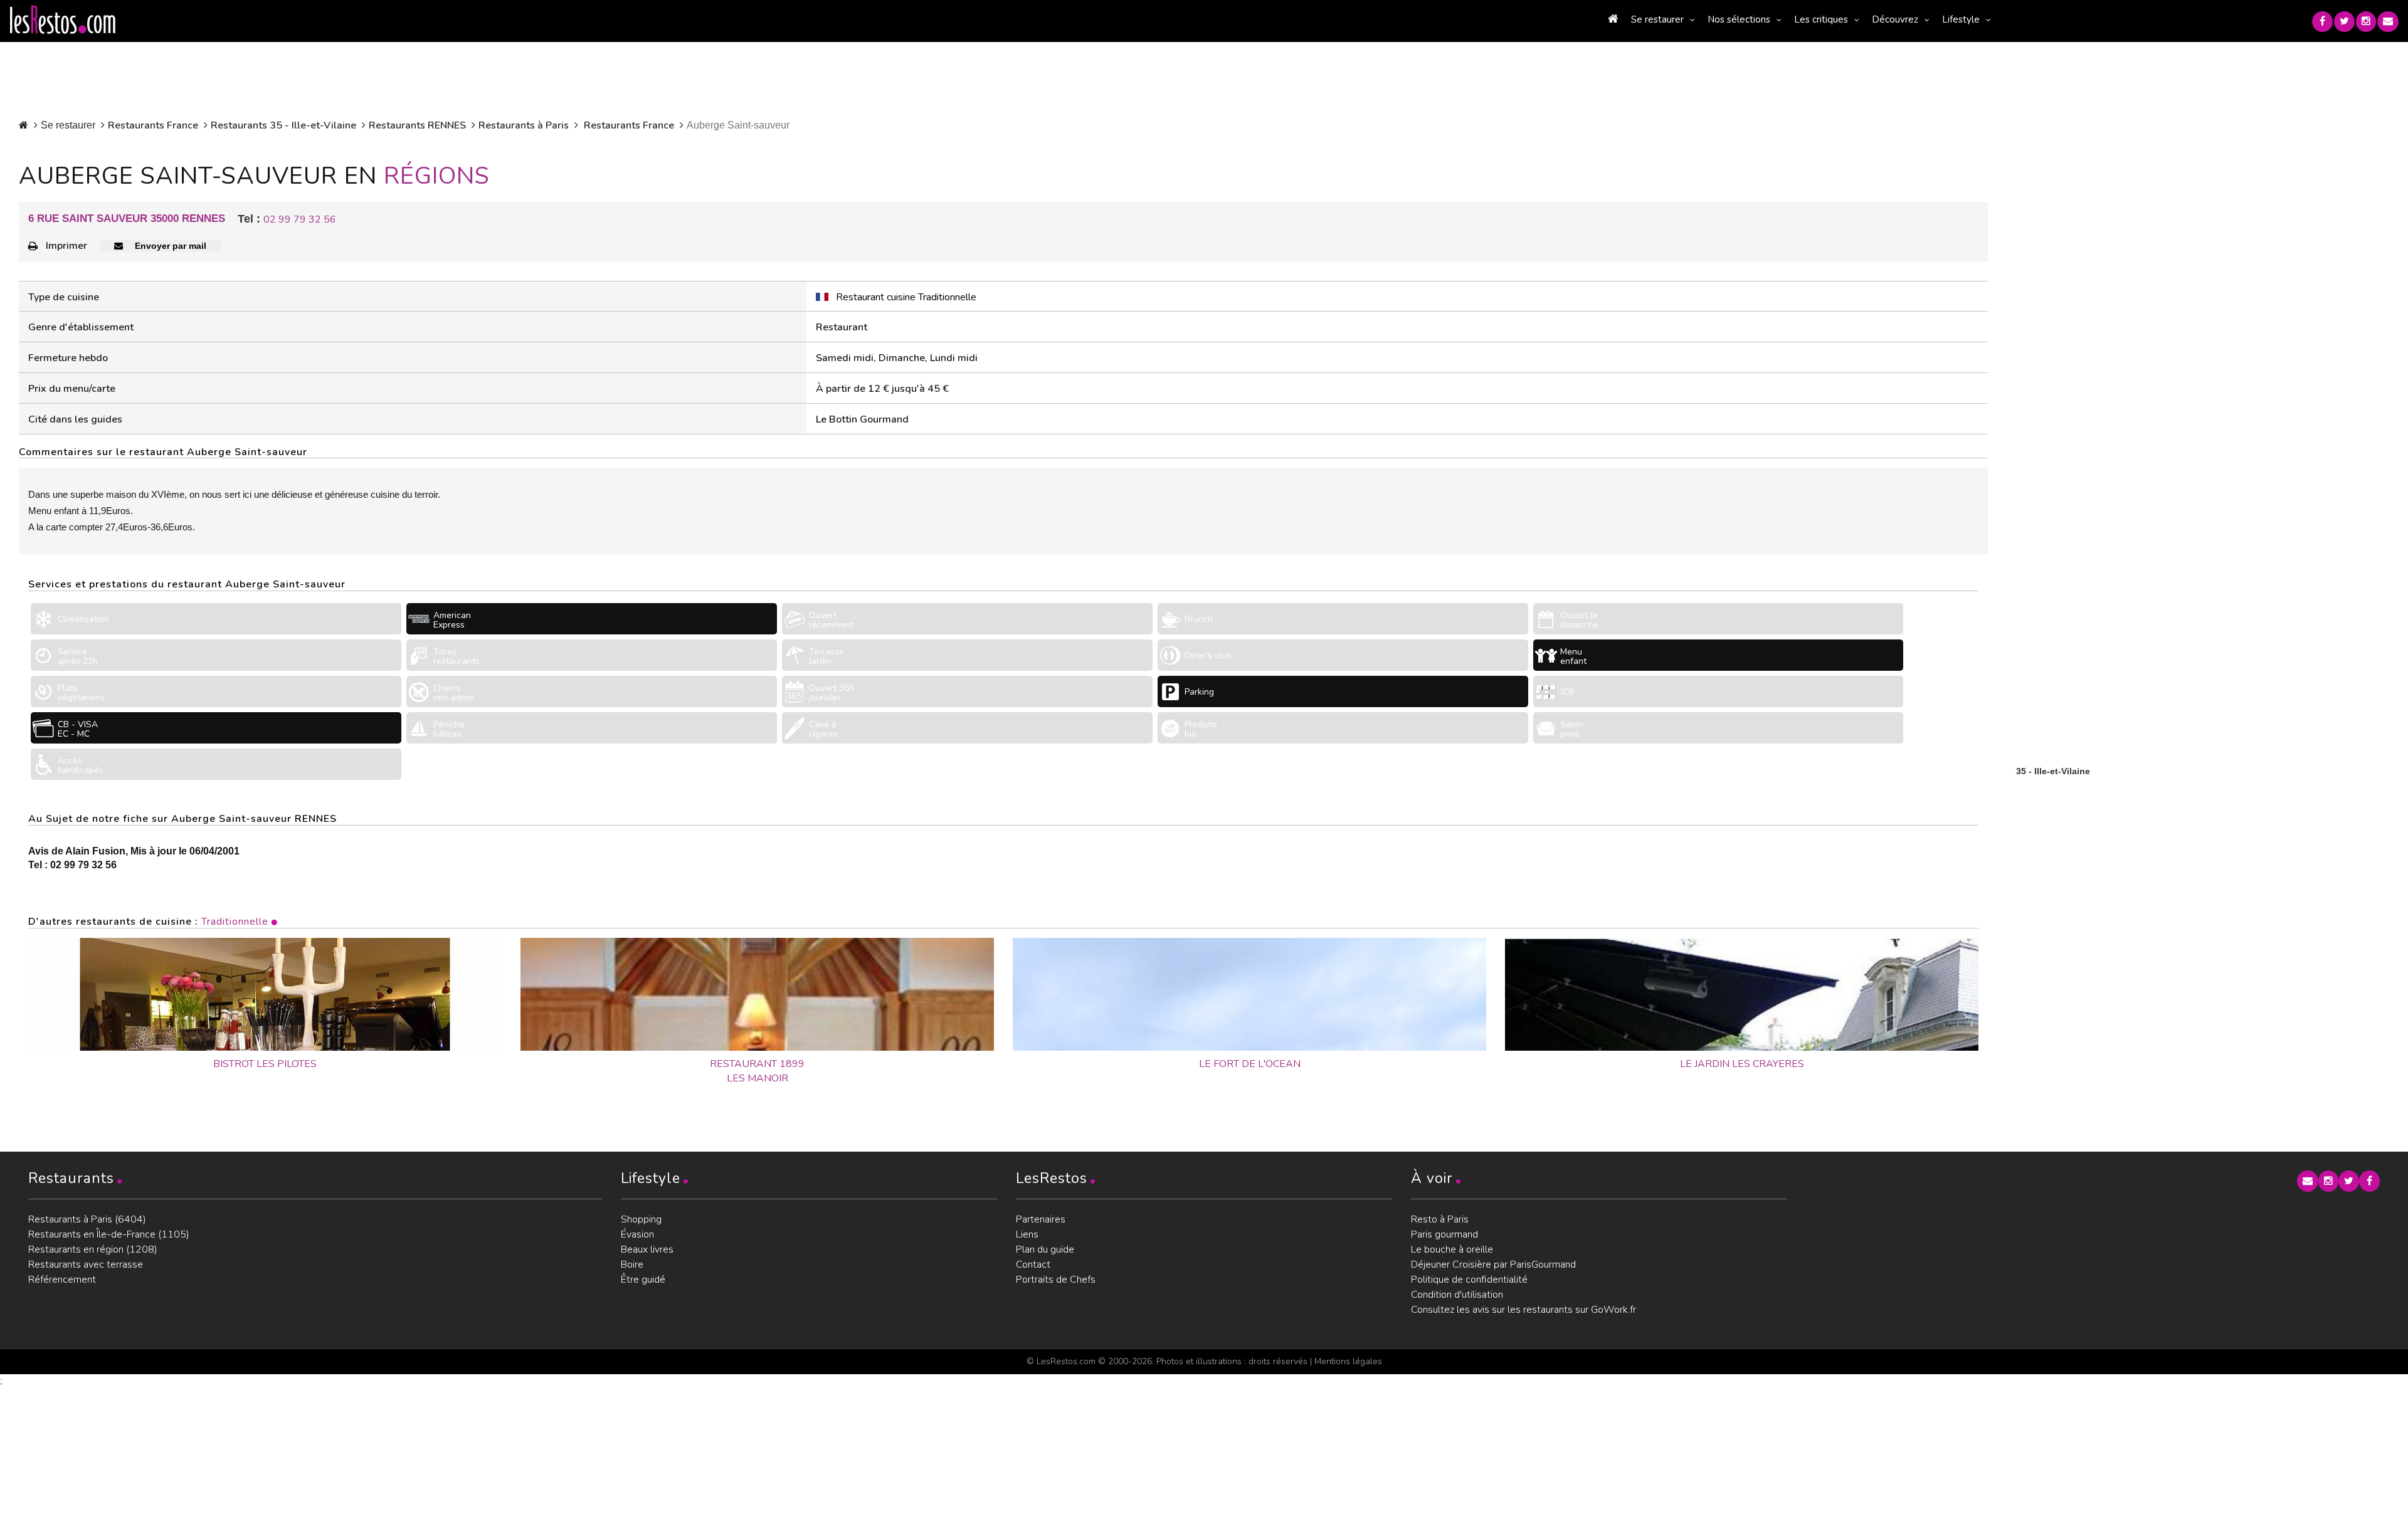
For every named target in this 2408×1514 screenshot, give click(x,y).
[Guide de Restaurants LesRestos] (63, 20)
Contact (1033, 1264)
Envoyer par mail (169, 246)
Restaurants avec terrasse (86, 1264)
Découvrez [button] (1895, 19)
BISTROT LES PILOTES (265, 1064)
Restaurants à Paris (524, 125)
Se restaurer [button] (1657, 19)
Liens (1027, 1234)
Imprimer (66, 246)
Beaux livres (647, 1249)
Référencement (62, 1280)
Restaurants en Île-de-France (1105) (109, 1234)
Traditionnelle (235, 922)
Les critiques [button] (1821, 19)
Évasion (637, 1234)
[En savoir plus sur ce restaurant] (265, 994)
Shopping (641, 1219)
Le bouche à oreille (1452, 1249)
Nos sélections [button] (1739, 19)
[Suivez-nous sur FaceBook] (2322, 22)
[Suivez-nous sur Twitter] (2344, 22)
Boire (632, 1264)
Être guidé (643, 1280)
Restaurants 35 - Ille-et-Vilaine (283, 125)
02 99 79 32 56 (300, 219)
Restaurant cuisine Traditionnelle (906, 297)
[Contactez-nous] (2388, 22)
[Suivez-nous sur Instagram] (2366, 22)
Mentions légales (1348, 1361)
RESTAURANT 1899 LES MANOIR (757, 1071)
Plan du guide (1045, 1249)
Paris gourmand (1444, 1234)
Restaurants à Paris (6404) (87, 1219)
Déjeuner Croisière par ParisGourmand (1493, 1264)
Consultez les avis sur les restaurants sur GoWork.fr (1523, 1310)
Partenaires (1041, 1219)
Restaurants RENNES (417, 125)
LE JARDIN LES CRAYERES (1742, 1064)
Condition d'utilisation (1457, 1295)
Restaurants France (153, 125)
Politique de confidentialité (1469, 1280)
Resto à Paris (1440, 1219)
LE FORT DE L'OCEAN (1250, 1064)
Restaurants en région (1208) (93, 1249)
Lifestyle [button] (1961, 19)
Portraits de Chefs (1056, 1280)
